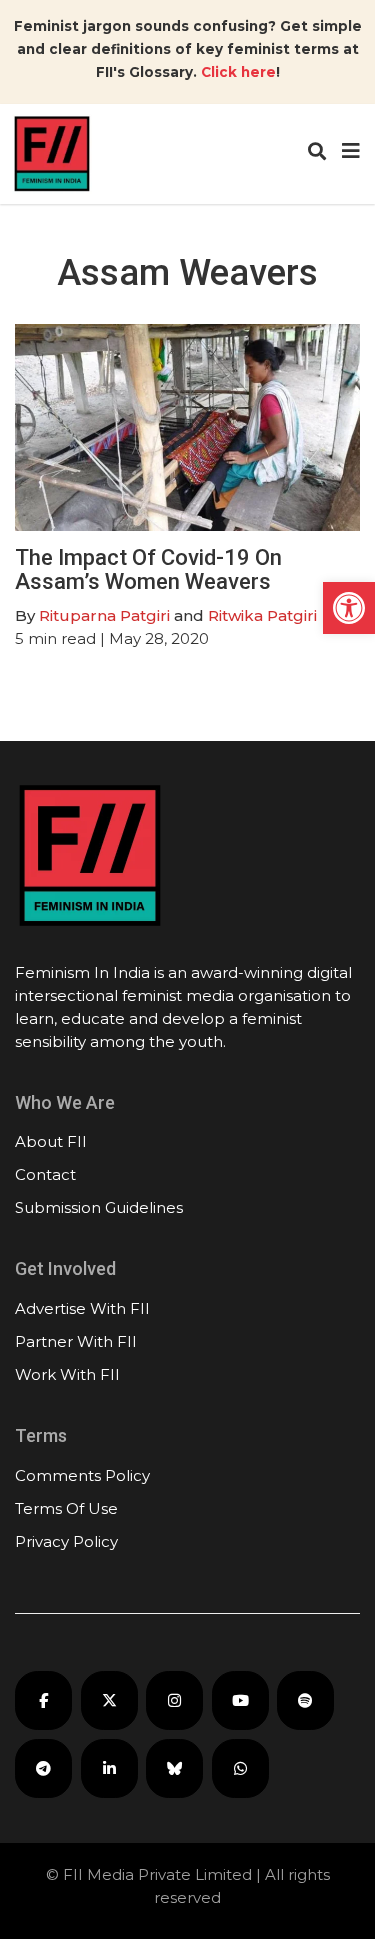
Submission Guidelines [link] (99, 1207)
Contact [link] (45, 1174)
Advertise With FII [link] (82, 1308)
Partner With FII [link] (76, 1341)
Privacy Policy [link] (66, 1541)
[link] (349, 608)
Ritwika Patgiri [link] (262, 615)
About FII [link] (51, 1141)
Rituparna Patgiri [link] (104, 615)
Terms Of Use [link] (66, 1508)
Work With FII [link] (67, 1374)
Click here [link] (238, 72)
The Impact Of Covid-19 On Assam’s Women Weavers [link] (148, 569)
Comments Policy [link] (82, 1475)
